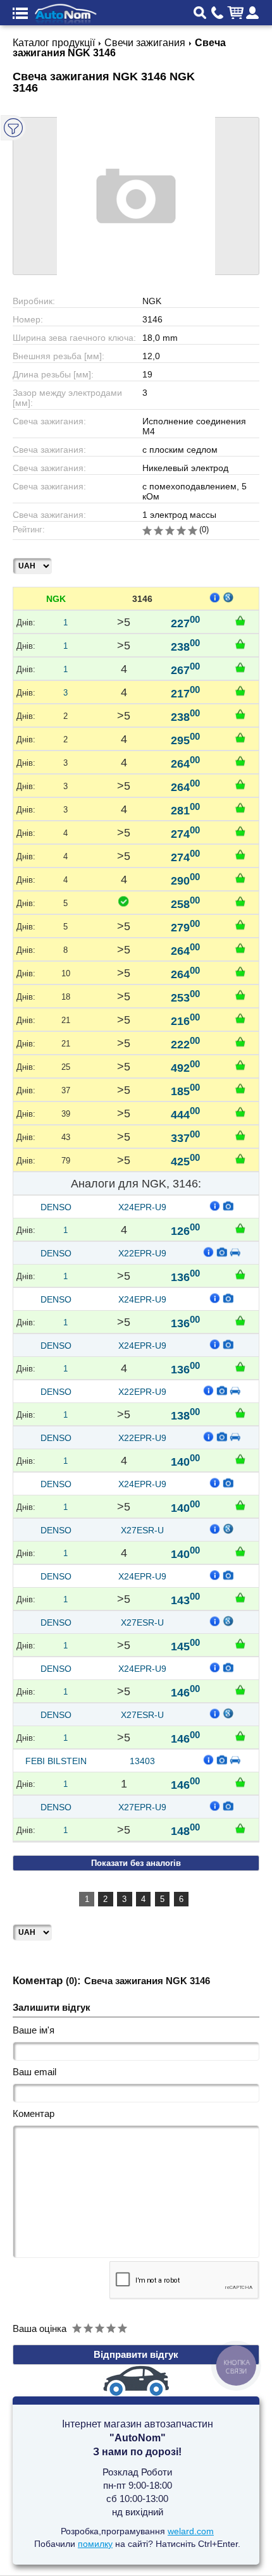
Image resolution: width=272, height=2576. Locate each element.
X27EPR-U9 (142, 1807)
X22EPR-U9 (142, 1253)
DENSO (56, 1207)
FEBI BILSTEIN (56, 1761)
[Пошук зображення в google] (228, 597)
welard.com (191, 2531)
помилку (95, 2544)
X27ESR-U (142, 1530)
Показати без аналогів (136, 1863)
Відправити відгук (136, 2354)
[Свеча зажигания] (228, 1205)
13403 (142, 1761)
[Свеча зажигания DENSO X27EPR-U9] (228, 1805)
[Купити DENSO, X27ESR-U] (240, 1551)
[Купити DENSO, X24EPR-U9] (240, 1228)
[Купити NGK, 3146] (240, 620)
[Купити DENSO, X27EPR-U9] (240, 1828)
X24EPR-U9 (142, 1207)
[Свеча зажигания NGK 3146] (136, 196)
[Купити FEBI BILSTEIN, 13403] (240, 1782)
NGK (56, 599)
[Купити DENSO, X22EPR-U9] (240, 1274)
